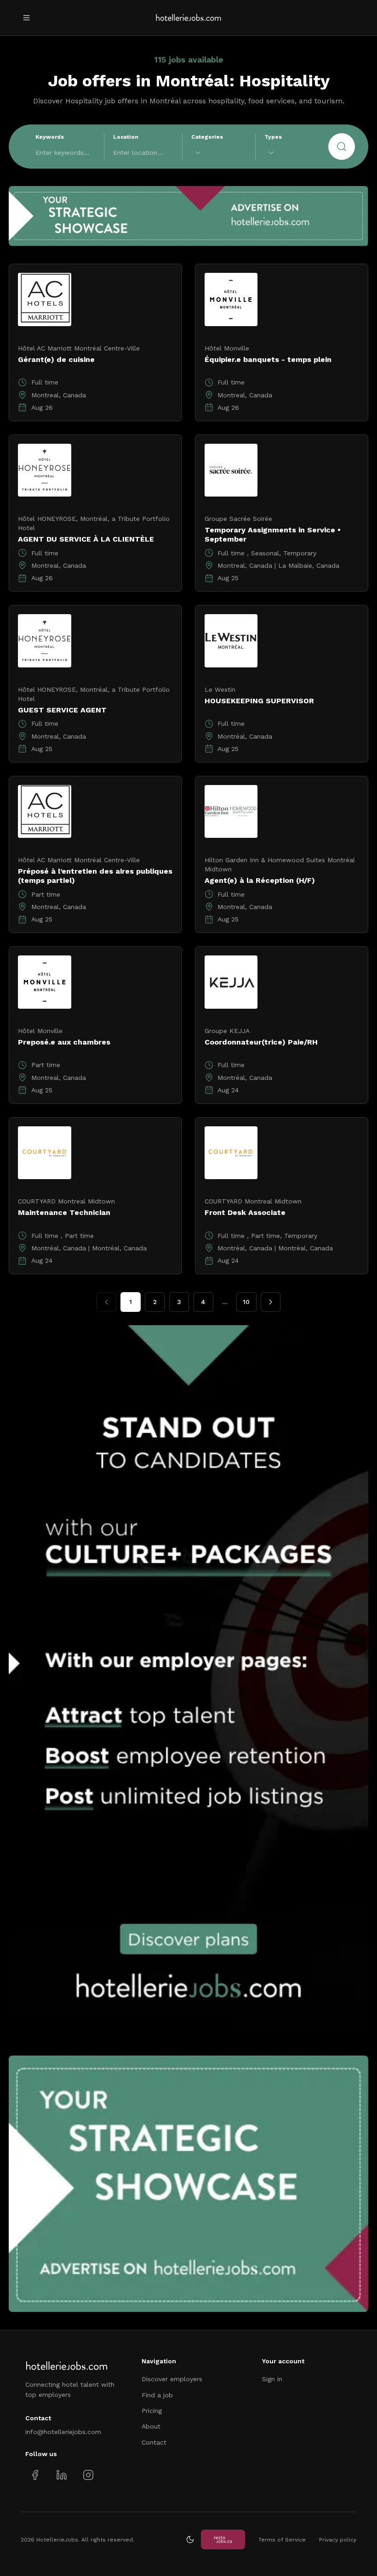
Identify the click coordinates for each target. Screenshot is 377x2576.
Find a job (157, 2395)
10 (246, 1302)
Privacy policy (338, 2540)
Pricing (152, 2411)
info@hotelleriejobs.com (63, 2432)
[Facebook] (35, 2475)
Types (273, 137)
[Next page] (271, 1302)
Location (126, 137)
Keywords (50, 137)
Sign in (272, 2379)
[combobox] (219, 153)
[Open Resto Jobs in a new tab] (223, 2539)
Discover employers (172, 2379)
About (151, 2426)
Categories (207, 137)
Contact (154, 2442)
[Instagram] (88, 2475)
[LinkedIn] (61, 2475)
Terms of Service (282, 2540)
